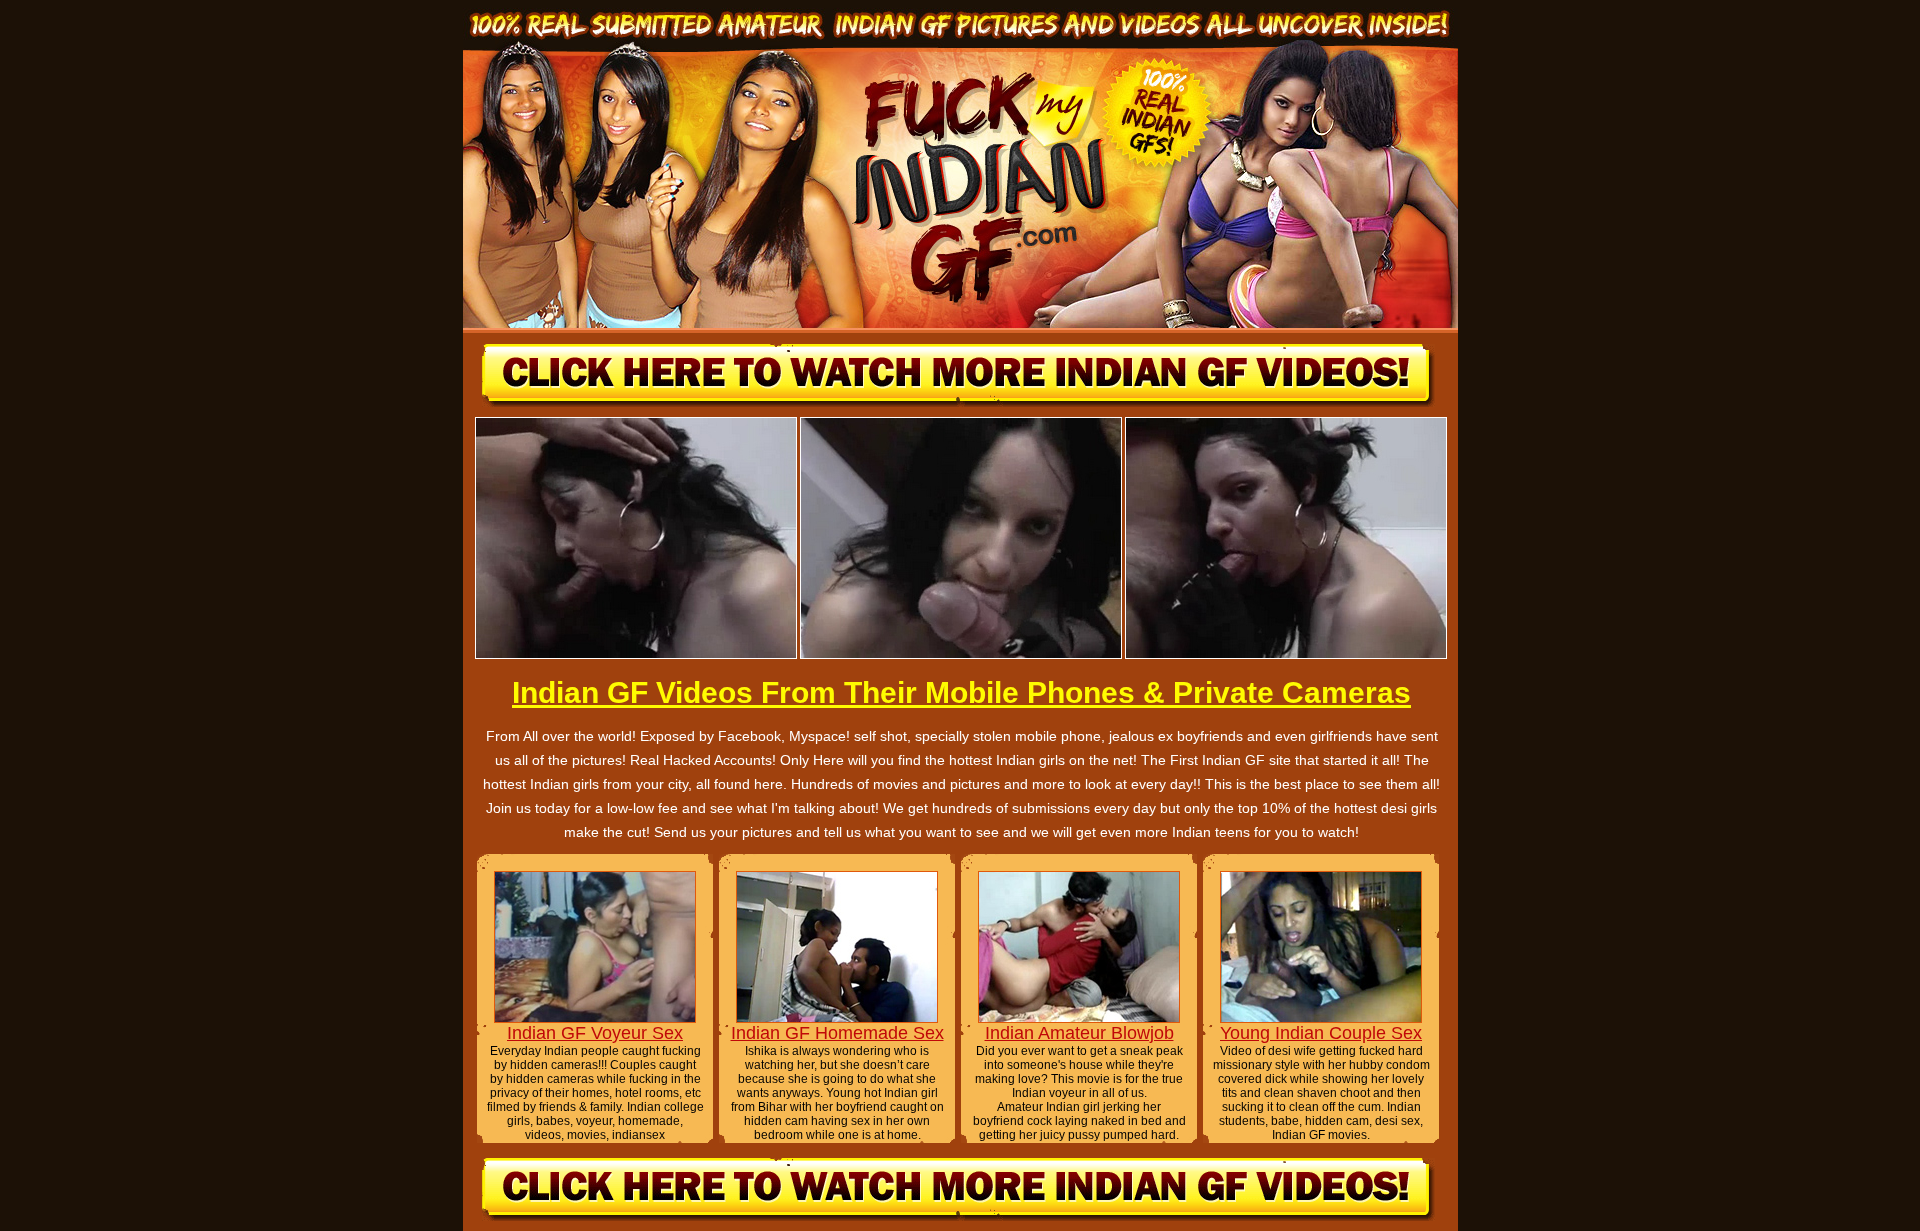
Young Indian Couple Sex (1321, 1033)
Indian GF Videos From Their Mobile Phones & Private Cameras (961, 692)
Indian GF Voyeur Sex (595, 1033)
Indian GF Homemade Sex (837, 1033)
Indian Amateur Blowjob (1079, 1033)
